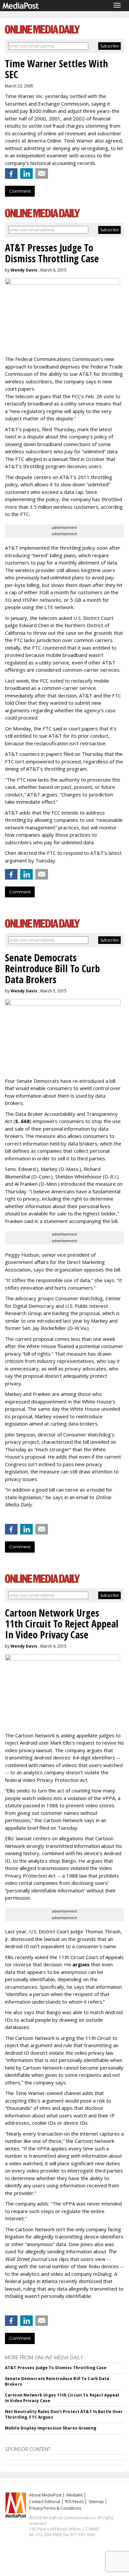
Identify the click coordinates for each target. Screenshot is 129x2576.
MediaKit (75, 2495)
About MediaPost (45, 2495)
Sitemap (96, 2502)
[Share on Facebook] (11, 174)
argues (81, 1964)
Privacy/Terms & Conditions (55, 2508)
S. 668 (22, 1121)
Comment (20, 191)
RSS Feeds (74, 2502)
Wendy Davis (24, 270)
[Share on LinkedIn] (26, 174)
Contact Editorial (45, 2502)
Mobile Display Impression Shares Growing (51, 2428)
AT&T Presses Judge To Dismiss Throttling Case (56, 2368)
